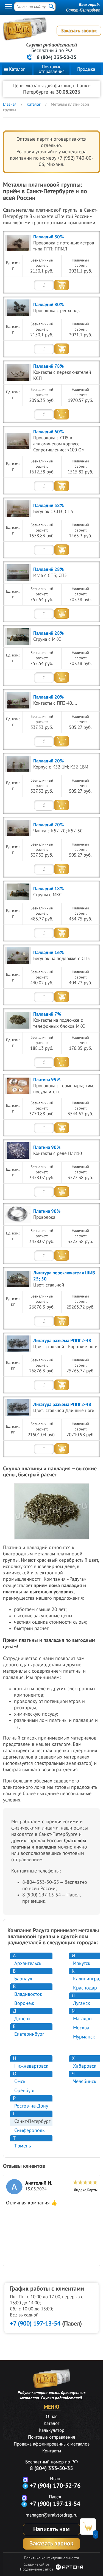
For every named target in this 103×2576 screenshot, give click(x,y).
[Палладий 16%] (18, 956)
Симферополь (29, 2131)
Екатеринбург (29, 2034)
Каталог (17, 69)
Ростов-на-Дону (31, 2106)
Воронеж (24, 2003)
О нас (52, 2417)
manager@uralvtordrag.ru (51, 2515)
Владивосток (28, 1994)
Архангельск (28, 1963)
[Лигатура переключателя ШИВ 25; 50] (18, 1279)
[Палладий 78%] (18, 372)
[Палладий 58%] (18, 509)
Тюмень (23, 2146)
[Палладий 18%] (18, 892)
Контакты (52, 2451)
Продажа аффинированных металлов (52, 2444)
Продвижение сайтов (37, 2569)
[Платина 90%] (18, 1151)
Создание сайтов (37, 2564)
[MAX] (25, 2480)
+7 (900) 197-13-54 (35, 2324)
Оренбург (25, 2091)
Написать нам (51, 2529)
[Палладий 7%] (18, 1020)
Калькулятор (51, 2430)
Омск (20, 2082)
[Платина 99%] (18, 1086)
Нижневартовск (31, 2066)
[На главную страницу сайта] (50, 32)
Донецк (23, 2019)
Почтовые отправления (52, 69)
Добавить (62, 285)
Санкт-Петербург (83, 10)
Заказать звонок (79, 31)
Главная (10, 104)
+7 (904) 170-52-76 (55, 2486)
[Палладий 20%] (18, 700)
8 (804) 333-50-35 (57, 57)
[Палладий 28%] (18, 573)
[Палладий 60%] (18, 441)
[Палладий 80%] (18, 243)
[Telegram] (25, 2486)
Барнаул (23, 1979)
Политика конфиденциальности (51, 2558)
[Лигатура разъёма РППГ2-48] (18, 1344)
